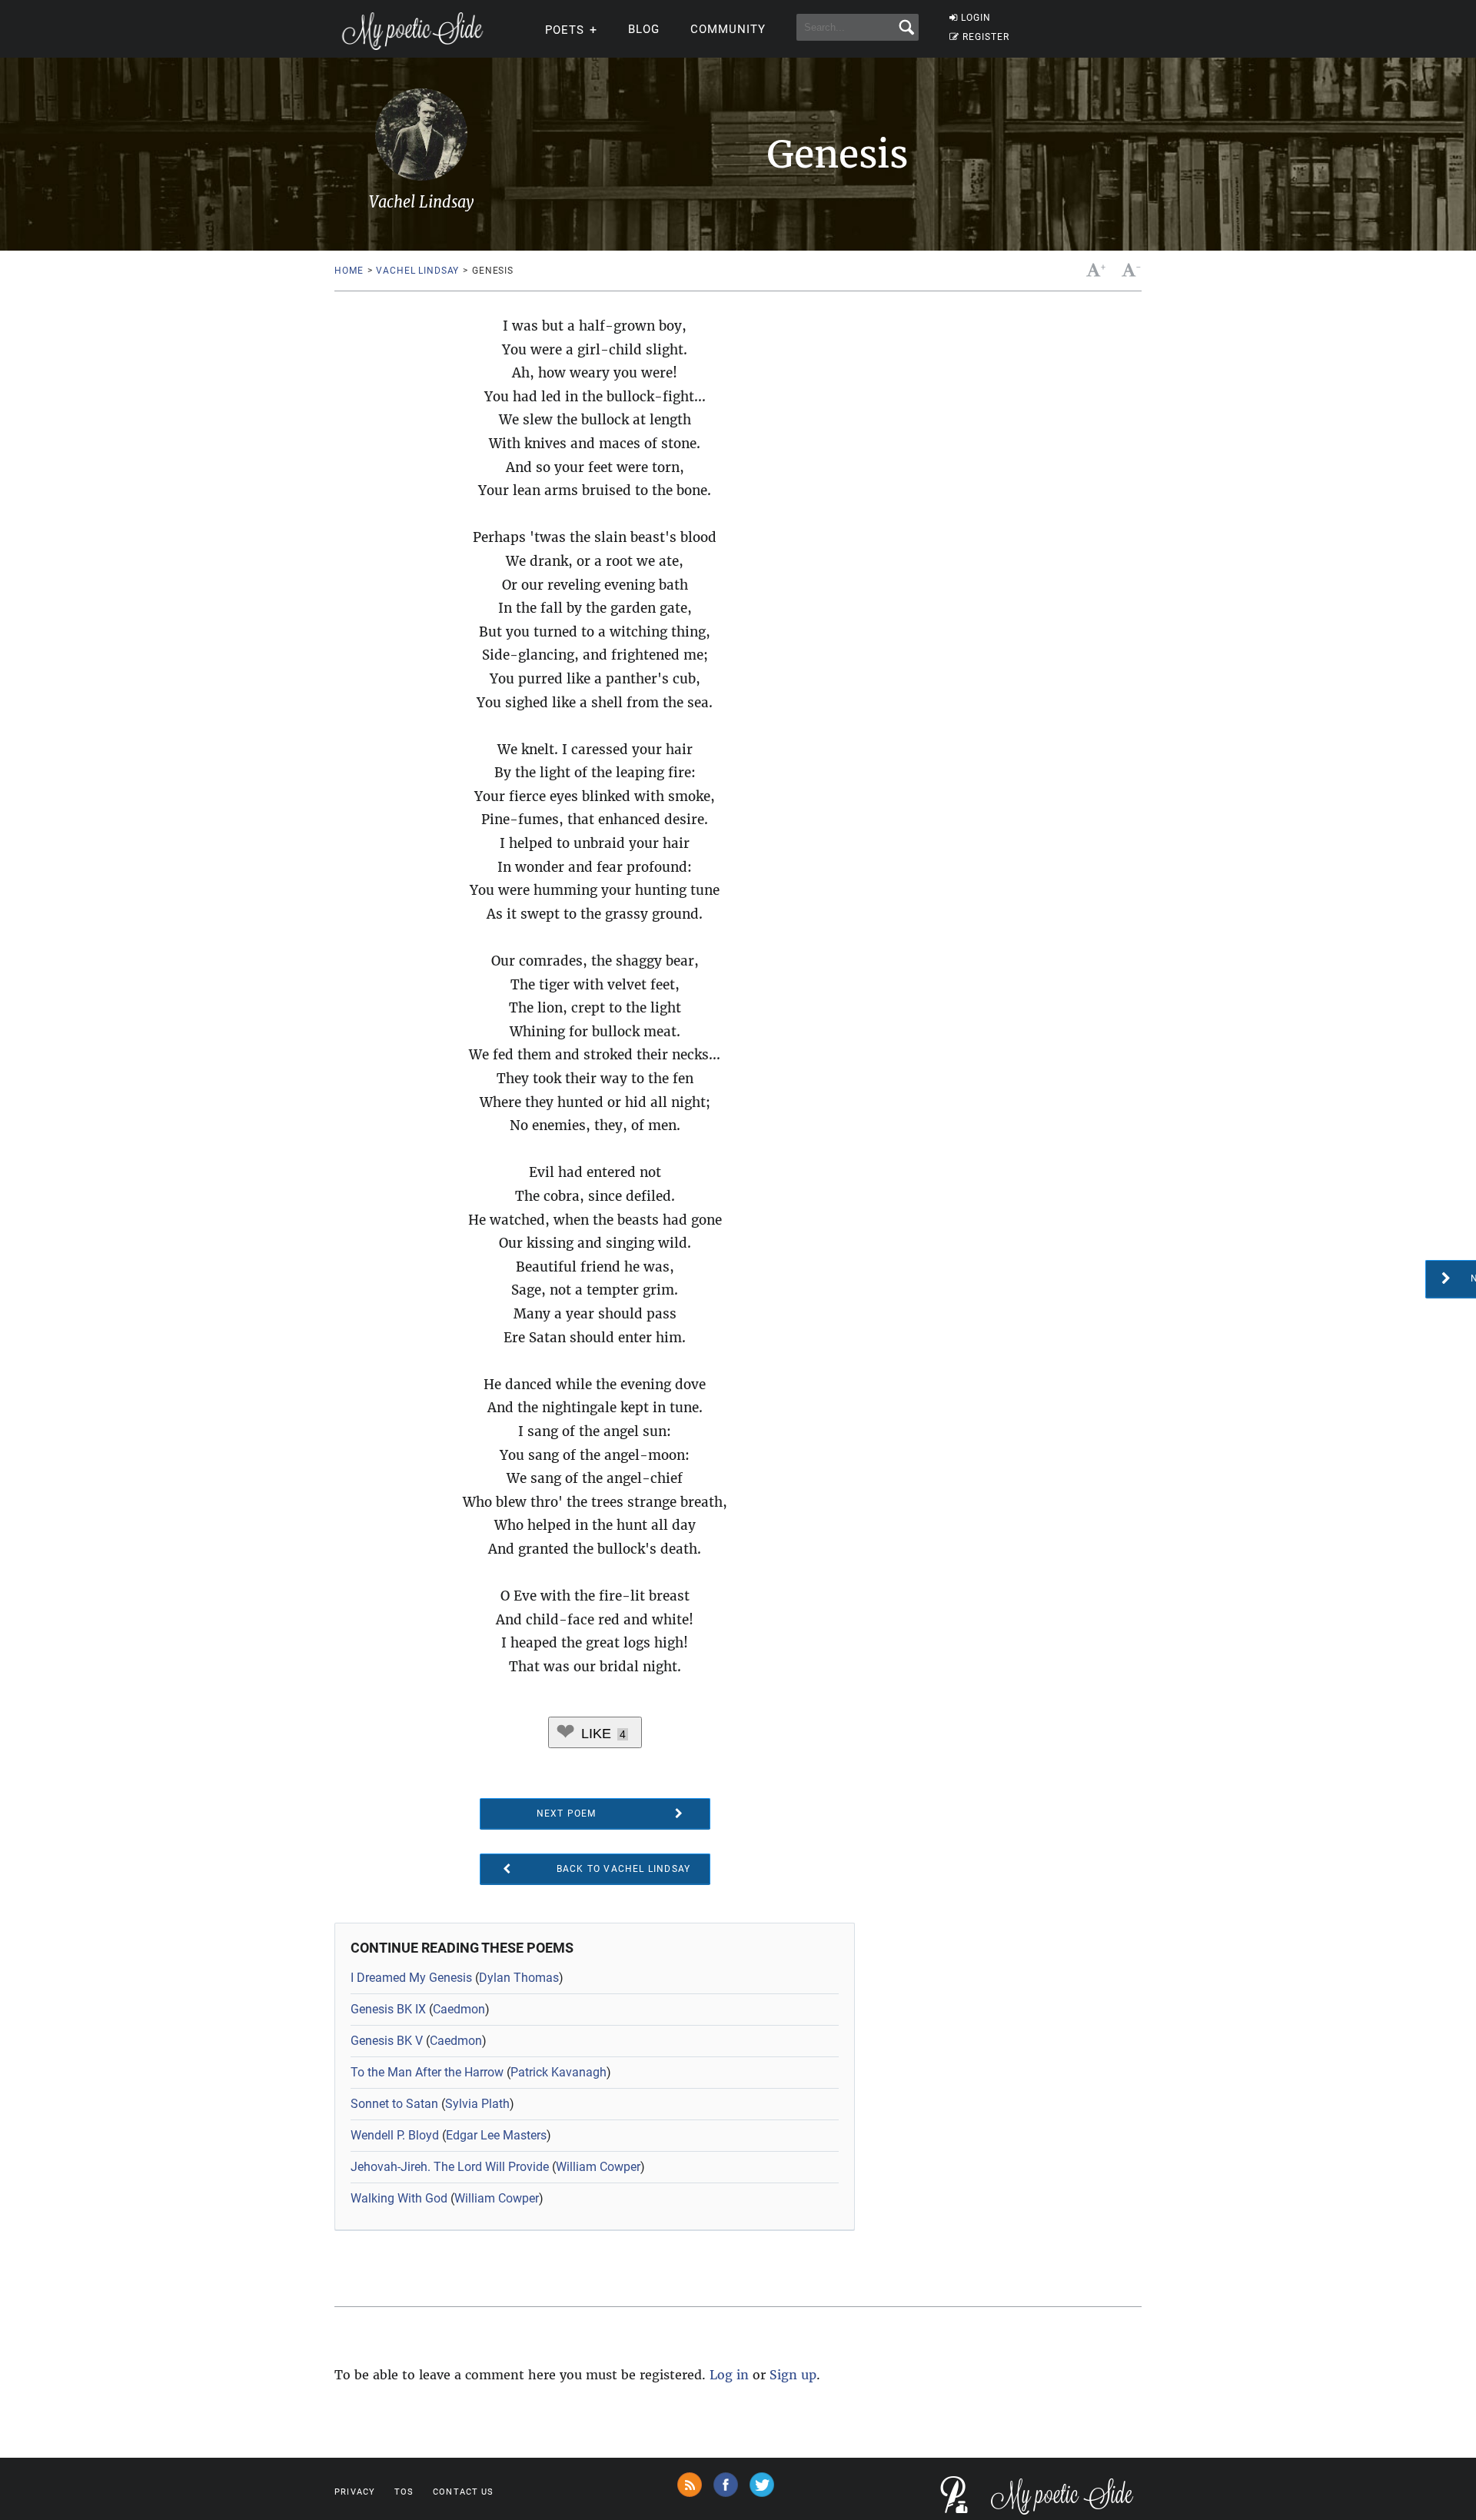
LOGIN (976, 18)
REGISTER (986, 37)
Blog (644, 29)
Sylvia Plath (477, 2104)
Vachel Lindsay (417, 271)
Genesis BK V (387, 2041)
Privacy (355, 2492)
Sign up (793, 2375)
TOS (404, 2492)
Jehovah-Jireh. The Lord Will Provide (450, 2167)
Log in (729, 2375)
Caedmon (459, 2009)
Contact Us (463, 2492)
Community (728, 29)
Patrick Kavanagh (558, 2072)
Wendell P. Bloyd (395, 2135)
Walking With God (399, 2198)
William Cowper (598, 2167)
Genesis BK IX (388, 2009)
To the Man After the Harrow (427, 2072)
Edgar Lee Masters (496, 2135)
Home (349, 271)
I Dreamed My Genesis (411, 1978)
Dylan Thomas (519, 1978)
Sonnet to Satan (394, 2104)
